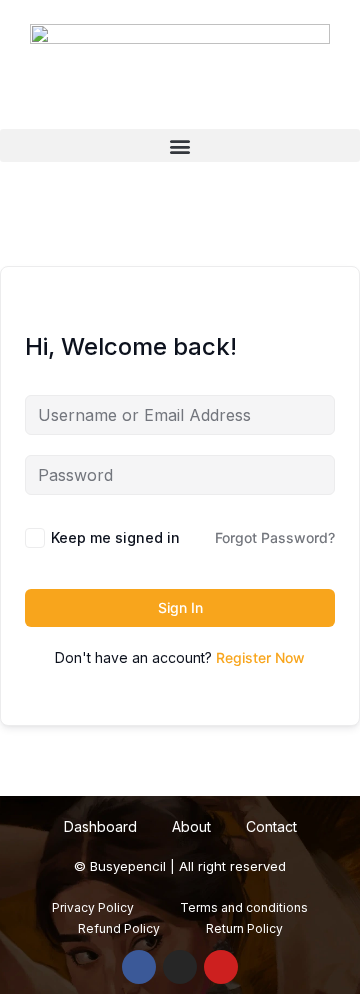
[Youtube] (221, 967)
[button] (180, 145)
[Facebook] (139, 967)
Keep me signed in (115, 537)
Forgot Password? (275, 537)
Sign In (180, 607)
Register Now (260, 657)
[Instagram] (180, 967)
